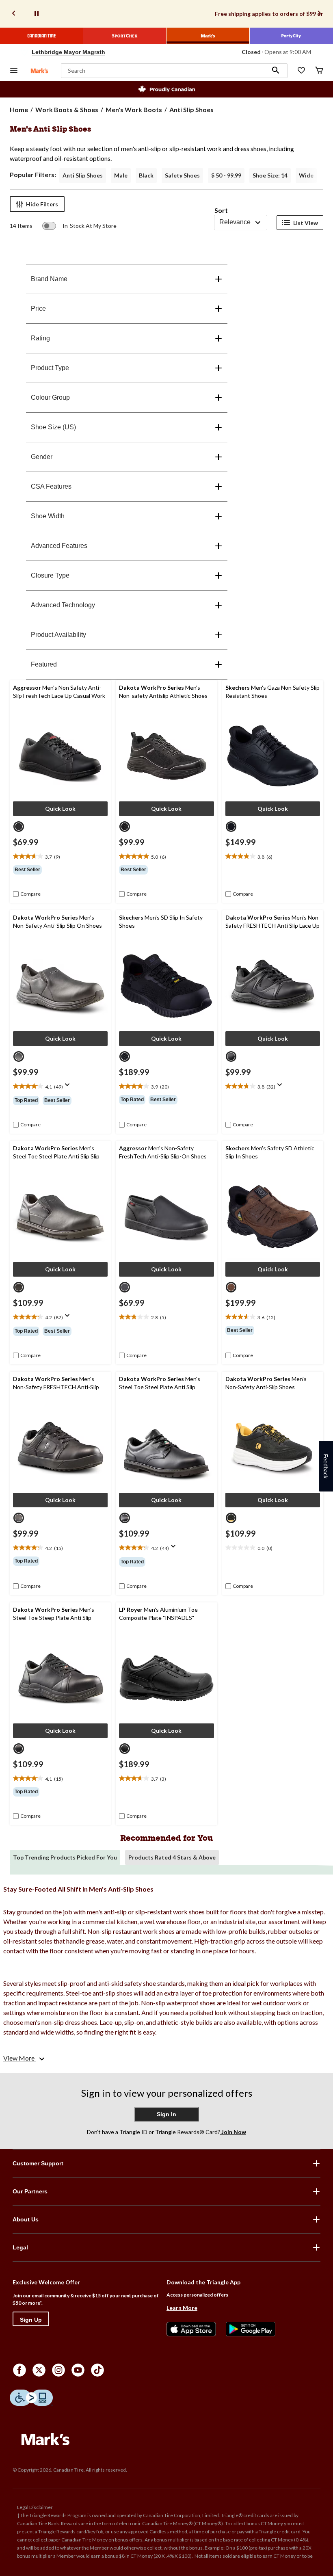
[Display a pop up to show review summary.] (69, 1087)
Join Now (233, 2132)
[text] (60, 857)
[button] (276, 71)
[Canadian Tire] (42, 36)
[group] (60, 870)
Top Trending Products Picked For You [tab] (65, 1857)
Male (121, 175)
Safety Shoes (182, 175)
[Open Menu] (14, 71)
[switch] (79, 226)
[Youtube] (78, 2370)
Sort (221, 210)
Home (19, 109)
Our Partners (30, 2191)
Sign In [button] (166, 2114)
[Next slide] (319, 14)
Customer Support (38, 2163)
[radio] (19, 827)
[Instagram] (58, 2370)
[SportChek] (125, 36)
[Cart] (319, 71)
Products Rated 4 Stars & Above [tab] (172, 1857)
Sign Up (31, 2320)
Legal (20, 2247)
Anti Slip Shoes (83, 175)
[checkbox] (27, 894)
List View (306, 223)
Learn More (182, 2308)
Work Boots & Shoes (67, 109)
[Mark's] (208, 36)
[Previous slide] (14, 14)
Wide (306, 175)
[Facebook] (19, 2370)
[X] (39, 2370)
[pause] (37, 14)
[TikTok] (97, 2370)
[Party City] (291, 36)
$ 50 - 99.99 (226, 175)
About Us (26, 2219)
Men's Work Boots (134, 109)
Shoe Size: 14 (270, 175)
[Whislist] (301, 71)
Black (146, 175)
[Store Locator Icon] (24, 52)
